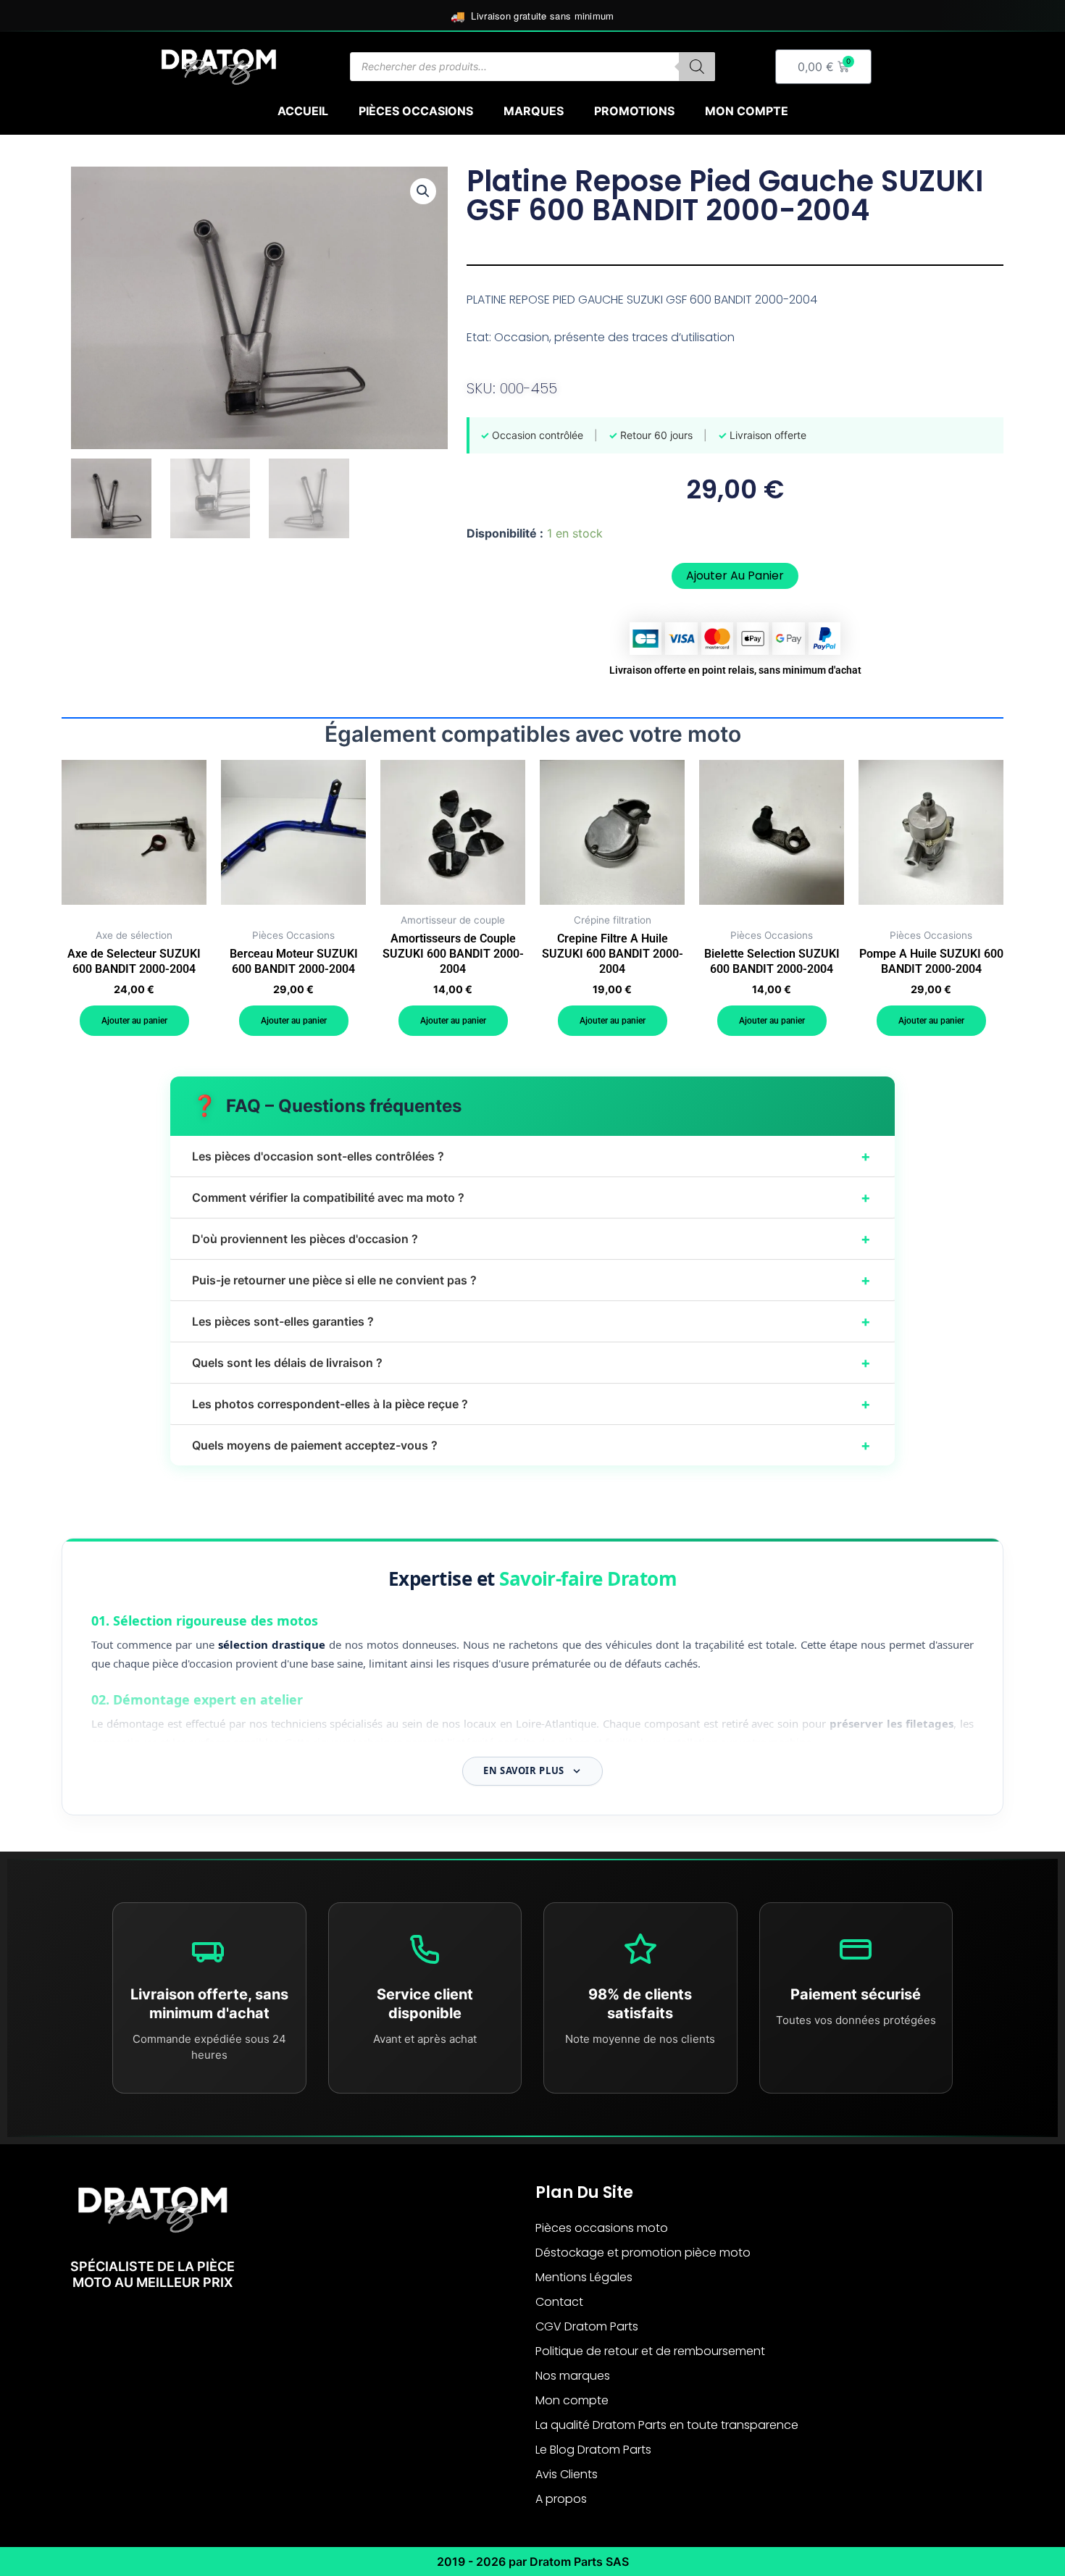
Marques (534, 111)
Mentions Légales (584, 2277)
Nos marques (573, 2376)
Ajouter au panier (735, 576)
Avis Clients (567, 2474)
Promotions (634, 111)
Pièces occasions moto (602, 2228)
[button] (423, 191)
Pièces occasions (416, 111)
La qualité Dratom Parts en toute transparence (667, 2425)
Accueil (303, 111)
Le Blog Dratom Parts (593, 2450)
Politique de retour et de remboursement (650, 2351)
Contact (559, 2302)
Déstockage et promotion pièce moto (643, 2253)
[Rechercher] (697, 67)
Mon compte (747, 111)
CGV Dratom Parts (587, 2326)
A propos (561, 2499)
